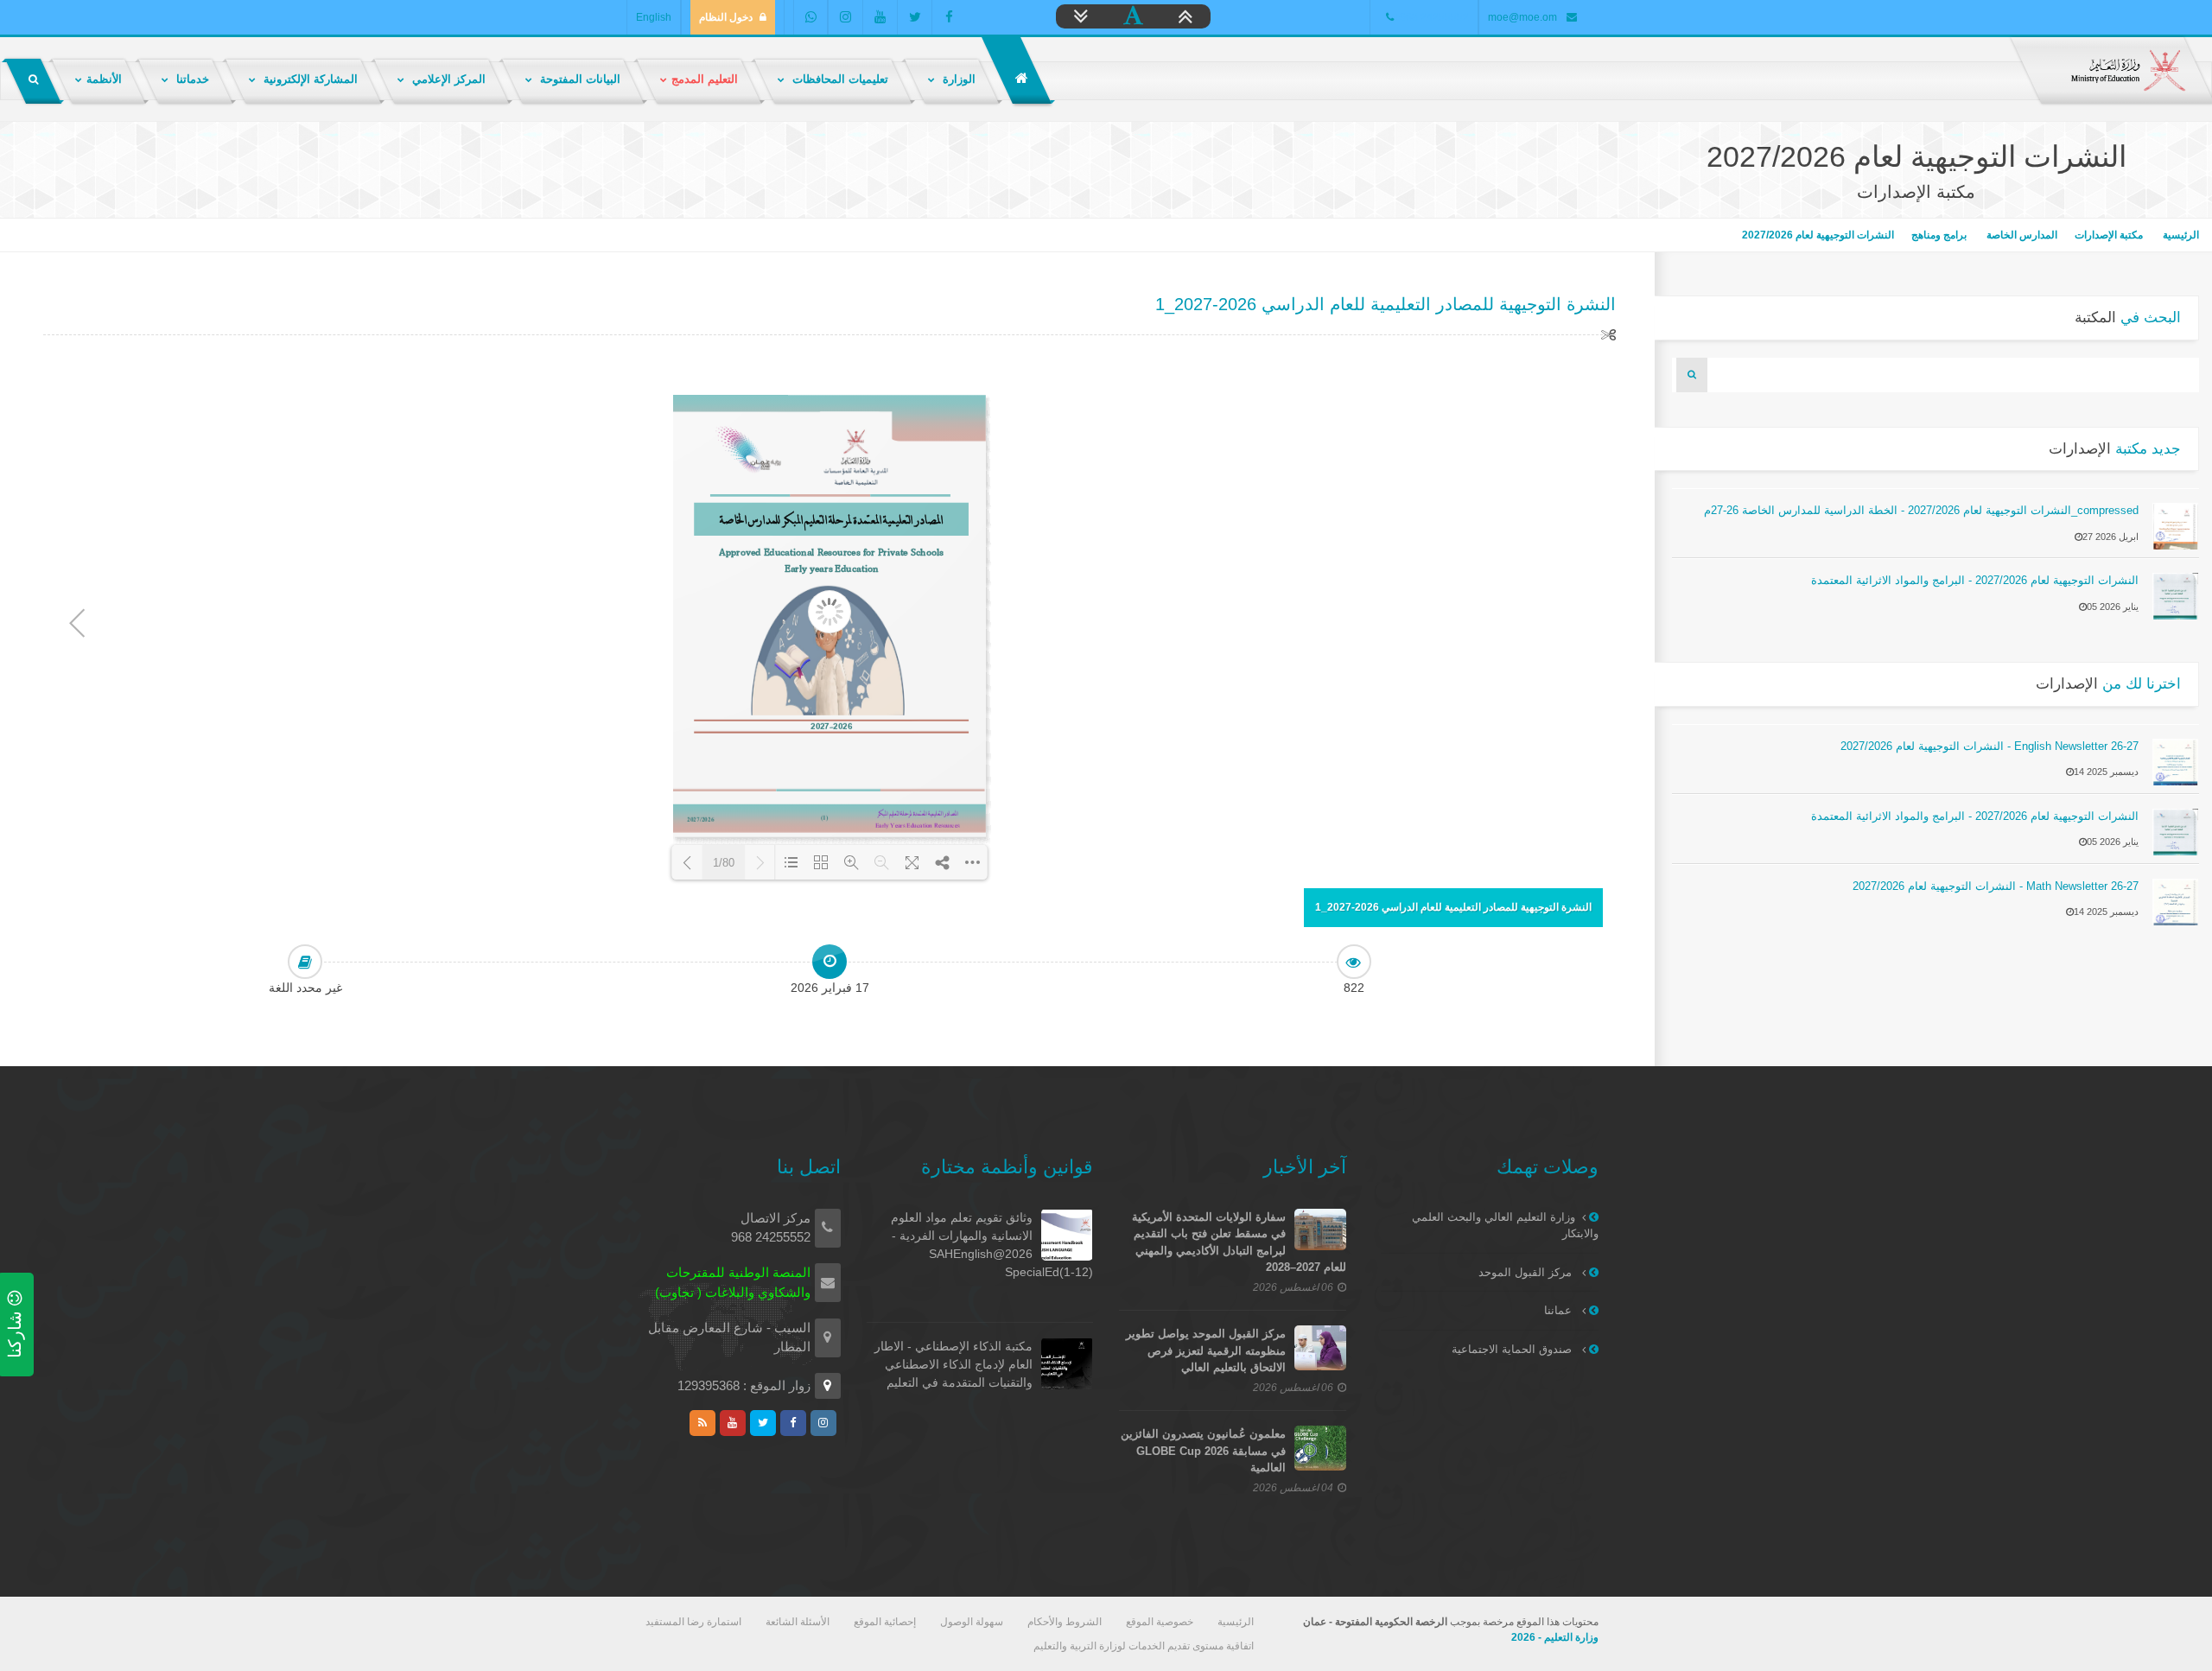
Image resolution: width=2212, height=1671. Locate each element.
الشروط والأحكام (1065, 1622)
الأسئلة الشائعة (798, 1622)
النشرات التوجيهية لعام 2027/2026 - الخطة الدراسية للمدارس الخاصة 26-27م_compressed (1921, 510)
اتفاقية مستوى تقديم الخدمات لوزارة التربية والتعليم (1144, 1646)
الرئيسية (2180, 235)
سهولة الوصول (972, 1622)
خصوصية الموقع (1160, 1622)
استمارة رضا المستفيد (693, 1622)
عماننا (1560, 1310)
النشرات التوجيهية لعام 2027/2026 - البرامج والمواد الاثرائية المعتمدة (1975, 580)
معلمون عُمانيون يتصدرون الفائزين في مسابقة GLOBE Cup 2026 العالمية (1203, 1451)
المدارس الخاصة (2021, 235)
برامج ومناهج (1939, 235)
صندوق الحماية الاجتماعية (1513, 1349)
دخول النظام (726, 17)
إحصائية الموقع (885, 1622)
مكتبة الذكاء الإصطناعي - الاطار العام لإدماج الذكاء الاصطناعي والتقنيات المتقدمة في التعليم (953, 1364)
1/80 (724, 863)
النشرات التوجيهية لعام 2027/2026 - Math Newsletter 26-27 (1996, 886)
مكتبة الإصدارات (2109, 235)
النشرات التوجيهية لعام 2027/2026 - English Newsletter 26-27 (1990, 746)
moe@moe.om (1522, 17)
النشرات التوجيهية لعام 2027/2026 (1818, 235)
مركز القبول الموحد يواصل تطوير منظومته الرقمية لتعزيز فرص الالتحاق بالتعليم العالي (1206, 1350)
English (654, 17)
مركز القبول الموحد (1527, 1272)
